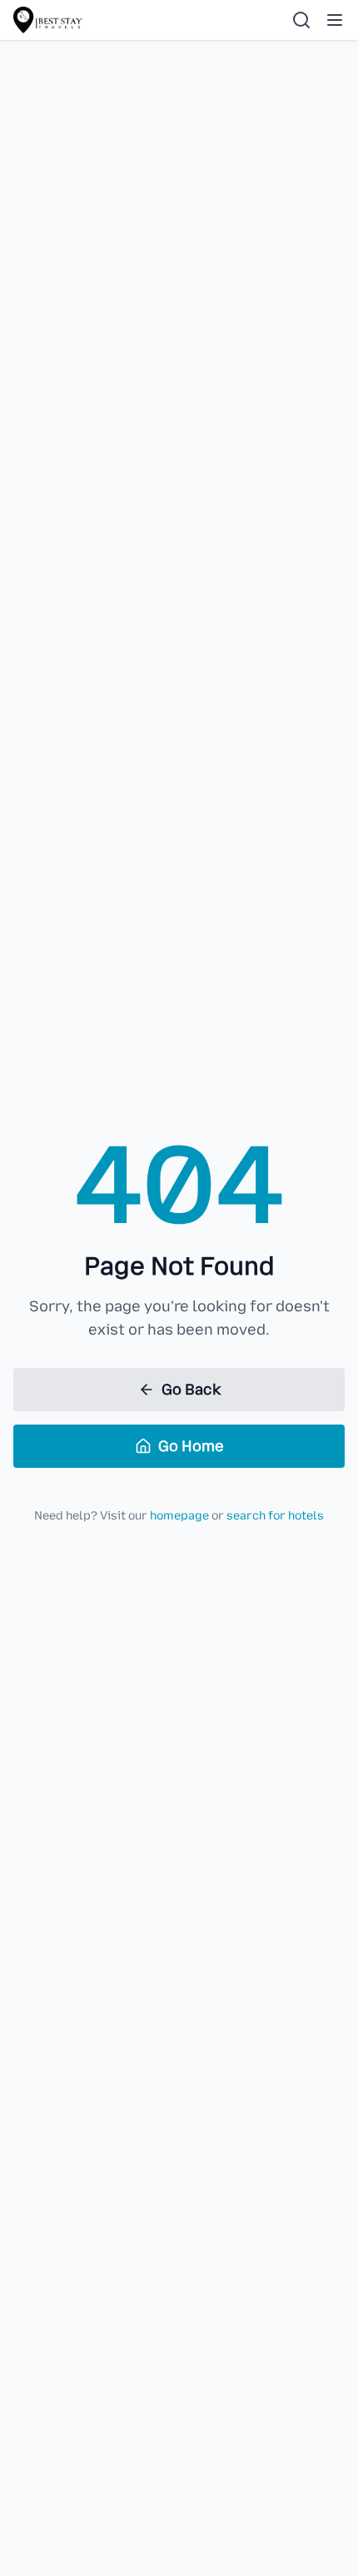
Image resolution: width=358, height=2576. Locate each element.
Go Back (191, 1390)
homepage (179, 1516)
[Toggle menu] (335, 20)
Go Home (191, 1446)
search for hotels (275, 1516)
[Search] (301, 20)
